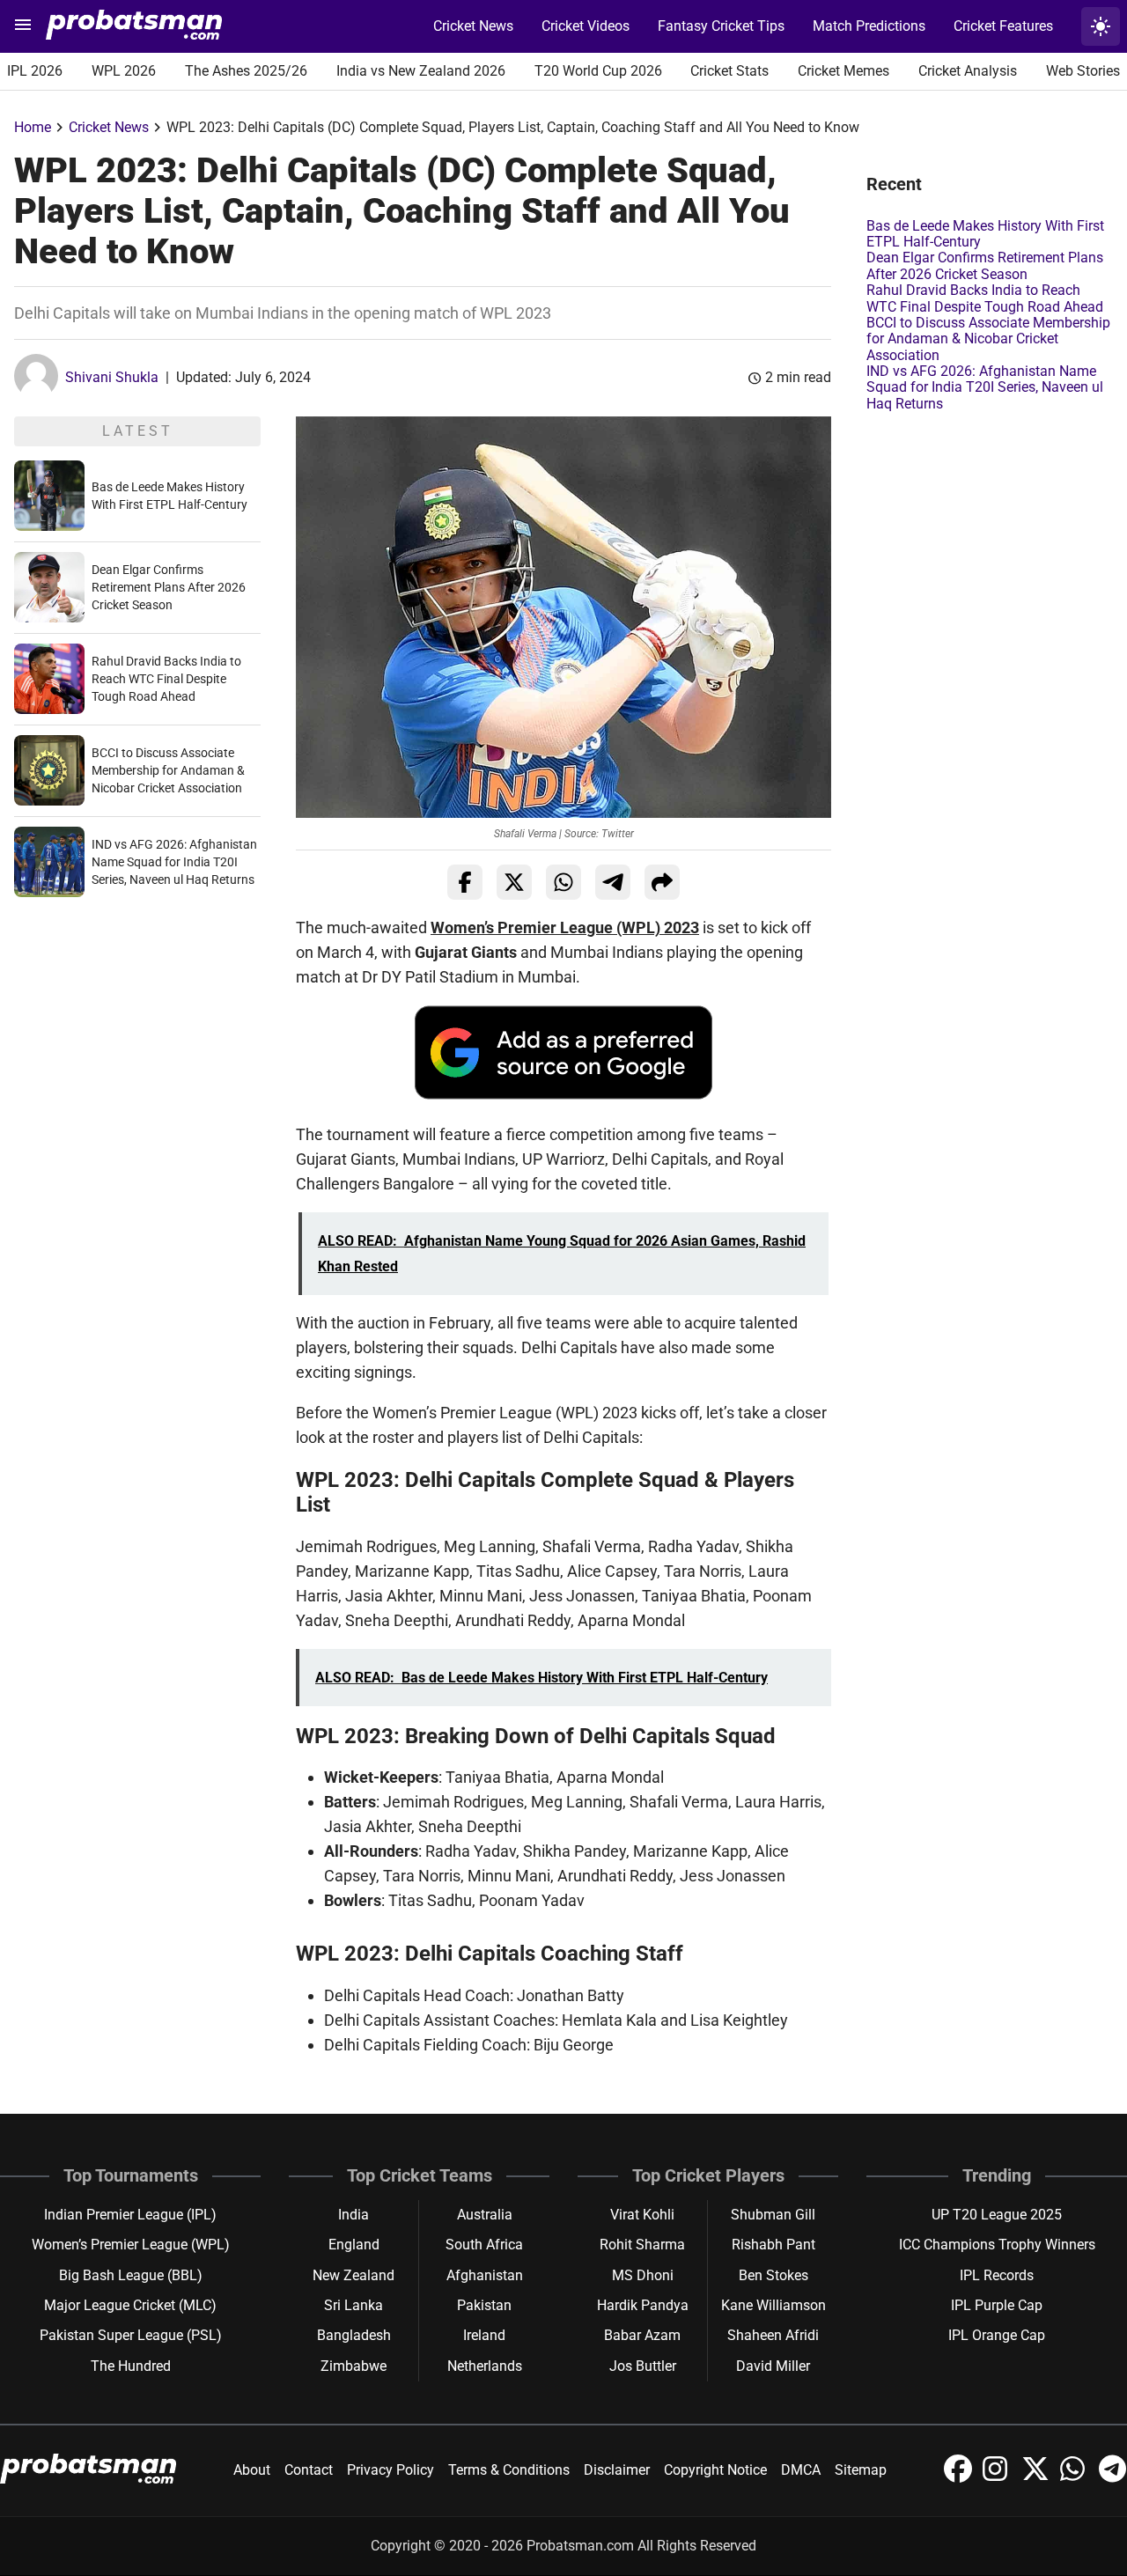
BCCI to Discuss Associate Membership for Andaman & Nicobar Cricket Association (168, 770)
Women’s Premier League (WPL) (131, 2245)
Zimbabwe (354, 2366)
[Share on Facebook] (465, 882)
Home (33, 127)
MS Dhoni (643, 2275)
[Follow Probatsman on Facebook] (960, 2478)
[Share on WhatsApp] (563, 882)
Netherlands (485, 2366)
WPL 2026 (124, 71)
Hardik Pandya (643, 2305)
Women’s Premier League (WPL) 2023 (565, 927)
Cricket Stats (729, 71)
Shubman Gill (773, 2215)
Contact (309, 2470)
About (252, 2470)
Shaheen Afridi (773, 2335)
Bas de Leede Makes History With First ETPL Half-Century (985, 234)
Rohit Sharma (642, 2245)
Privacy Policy (390, 2470)
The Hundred (131, 2366)
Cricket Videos (586, 26)
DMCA (801, 2470)
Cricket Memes (843, 71)
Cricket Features (1003, 26)
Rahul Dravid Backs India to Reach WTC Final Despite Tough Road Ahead (166, 679)
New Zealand (354, 2275)
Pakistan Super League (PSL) (131, 2335)
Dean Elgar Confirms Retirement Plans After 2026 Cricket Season (169, 587)
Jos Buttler (643, 2366)
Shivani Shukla (112, 377)
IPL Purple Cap (997, 2305)
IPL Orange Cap (997, 2335)
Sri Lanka (354, 2305)
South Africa (484, 2245)
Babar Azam (642, 2335)
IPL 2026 (35, 71)
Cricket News (473, 26)
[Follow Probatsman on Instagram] (998, 2478)
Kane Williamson (773, 2305)
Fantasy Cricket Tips (721, 26)
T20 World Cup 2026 (598, 71)
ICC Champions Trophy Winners (997, 2245)
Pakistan (484, 2305)
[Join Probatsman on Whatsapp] (1076, 2478)
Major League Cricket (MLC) (130, 2305)
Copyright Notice (715, 2470)
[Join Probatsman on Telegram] (1113, 2478)
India (354, 2215)
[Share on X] (514, 882)
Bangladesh (354, 2335)
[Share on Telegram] (613, 882)
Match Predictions (869, 26)
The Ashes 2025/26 (246, 71)
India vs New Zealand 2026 (421, 71)
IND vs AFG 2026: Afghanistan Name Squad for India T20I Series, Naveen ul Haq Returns (174, 862)
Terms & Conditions (509, 2470)
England (354, 2245)
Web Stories (1083, 71)
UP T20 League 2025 (997, 2215)
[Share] (662, 882)
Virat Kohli (642, 2215)
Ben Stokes (773, 2275)
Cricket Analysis (968, 71)
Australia (485, 2215)
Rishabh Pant (773, 2245)
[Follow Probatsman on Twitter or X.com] (1037, 2478)
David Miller (773, 2366)
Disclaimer (617, 2470)
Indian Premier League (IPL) (130, 2215)
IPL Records (997, 2275)
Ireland (484, 2335)
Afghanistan (485, 2275)
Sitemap (861, 2470)
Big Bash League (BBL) (131, 2275)
